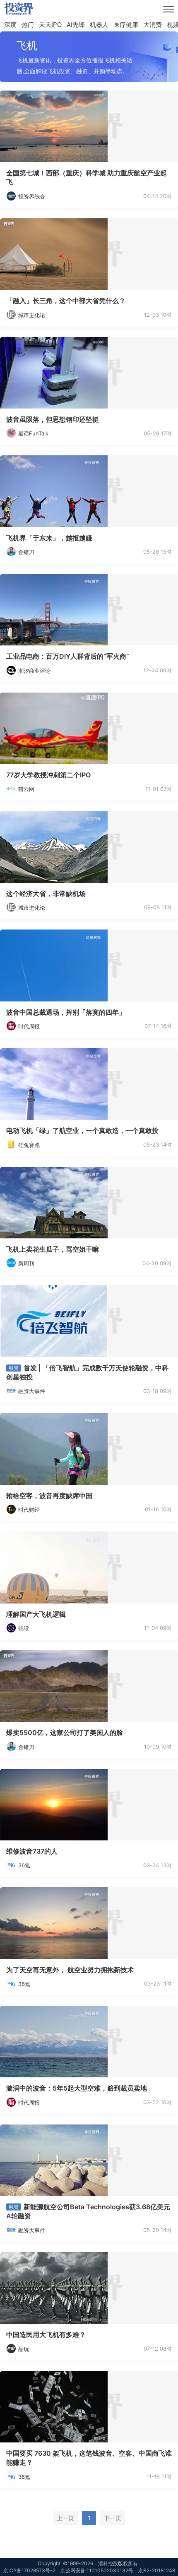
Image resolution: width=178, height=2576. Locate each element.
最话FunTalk (33, 433)
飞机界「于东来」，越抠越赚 (49, 538)
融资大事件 (32, 1391)
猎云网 (26, 789)
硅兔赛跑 (29, 1145)
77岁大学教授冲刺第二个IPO (48, 775)
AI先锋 (76, 25)
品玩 (24, 2349)
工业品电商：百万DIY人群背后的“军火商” (68, 656)
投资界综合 (32, 196)
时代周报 (29, 1026)
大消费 (153, 25)
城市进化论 (32, 315)
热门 (28, 25)
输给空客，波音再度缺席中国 (49, 1496)
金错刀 (26, 552)
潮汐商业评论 (34, 671)
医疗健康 (126, 25)
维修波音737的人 (32, 1851)
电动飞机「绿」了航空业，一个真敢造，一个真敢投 (82, 1130)
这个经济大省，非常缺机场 (46, 894)
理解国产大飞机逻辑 (36, 1614)
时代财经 (29, 1510)
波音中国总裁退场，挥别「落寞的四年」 (66, 1012)
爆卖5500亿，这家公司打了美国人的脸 (65, 1732)
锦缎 (24, 1628)
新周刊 (26, 1263)
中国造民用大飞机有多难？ (46, 2335)
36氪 (24, 1865)
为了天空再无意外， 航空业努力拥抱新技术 (70, 1970)
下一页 (113, 2518)
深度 (10, 25)
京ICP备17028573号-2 (29, 2570)
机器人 (99, 25)
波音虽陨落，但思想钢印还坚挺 (53, 419)
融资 (14, 1368)
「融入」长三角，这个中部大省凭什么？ (66, 301)
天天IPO (50, 25)
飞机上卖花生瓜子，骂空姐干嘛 (53, 1249)
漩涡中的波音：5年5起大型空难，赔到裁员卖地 (77, 2088)
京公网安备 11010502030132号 (97, 2570)
